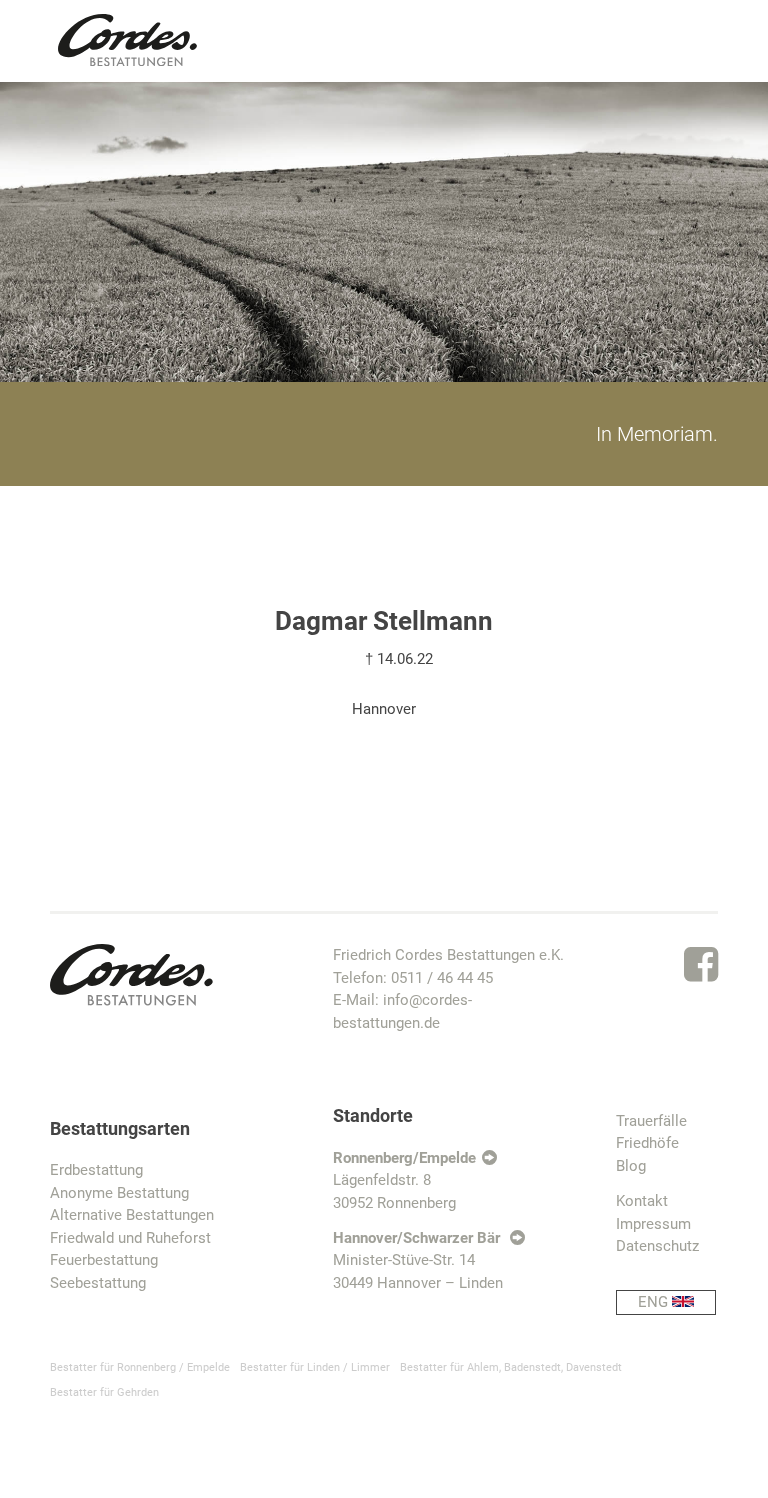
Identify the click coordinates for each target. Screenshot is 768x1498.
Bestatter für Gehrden (104, 1392)
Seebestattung (98, 1283)
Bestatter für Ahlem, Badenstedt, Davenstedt (511, 1367)
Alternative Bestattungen (132, 1215)
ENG (655, 1302)
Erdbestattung (96, 1170)
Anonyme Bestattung (119, 1193)
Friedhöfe (647, 1143)
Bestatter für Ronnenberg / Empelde (140, 1367)
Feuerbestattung (104, 1260)
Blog (631, 1166)
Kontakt (642, 1201)
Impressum (653, 1224)
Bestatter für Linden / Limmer (315, 1367)
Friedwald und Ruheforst (130, 1238)
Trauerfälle (651, 1121)
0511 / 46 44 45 (442, 978)
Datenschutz (657, 1246)
